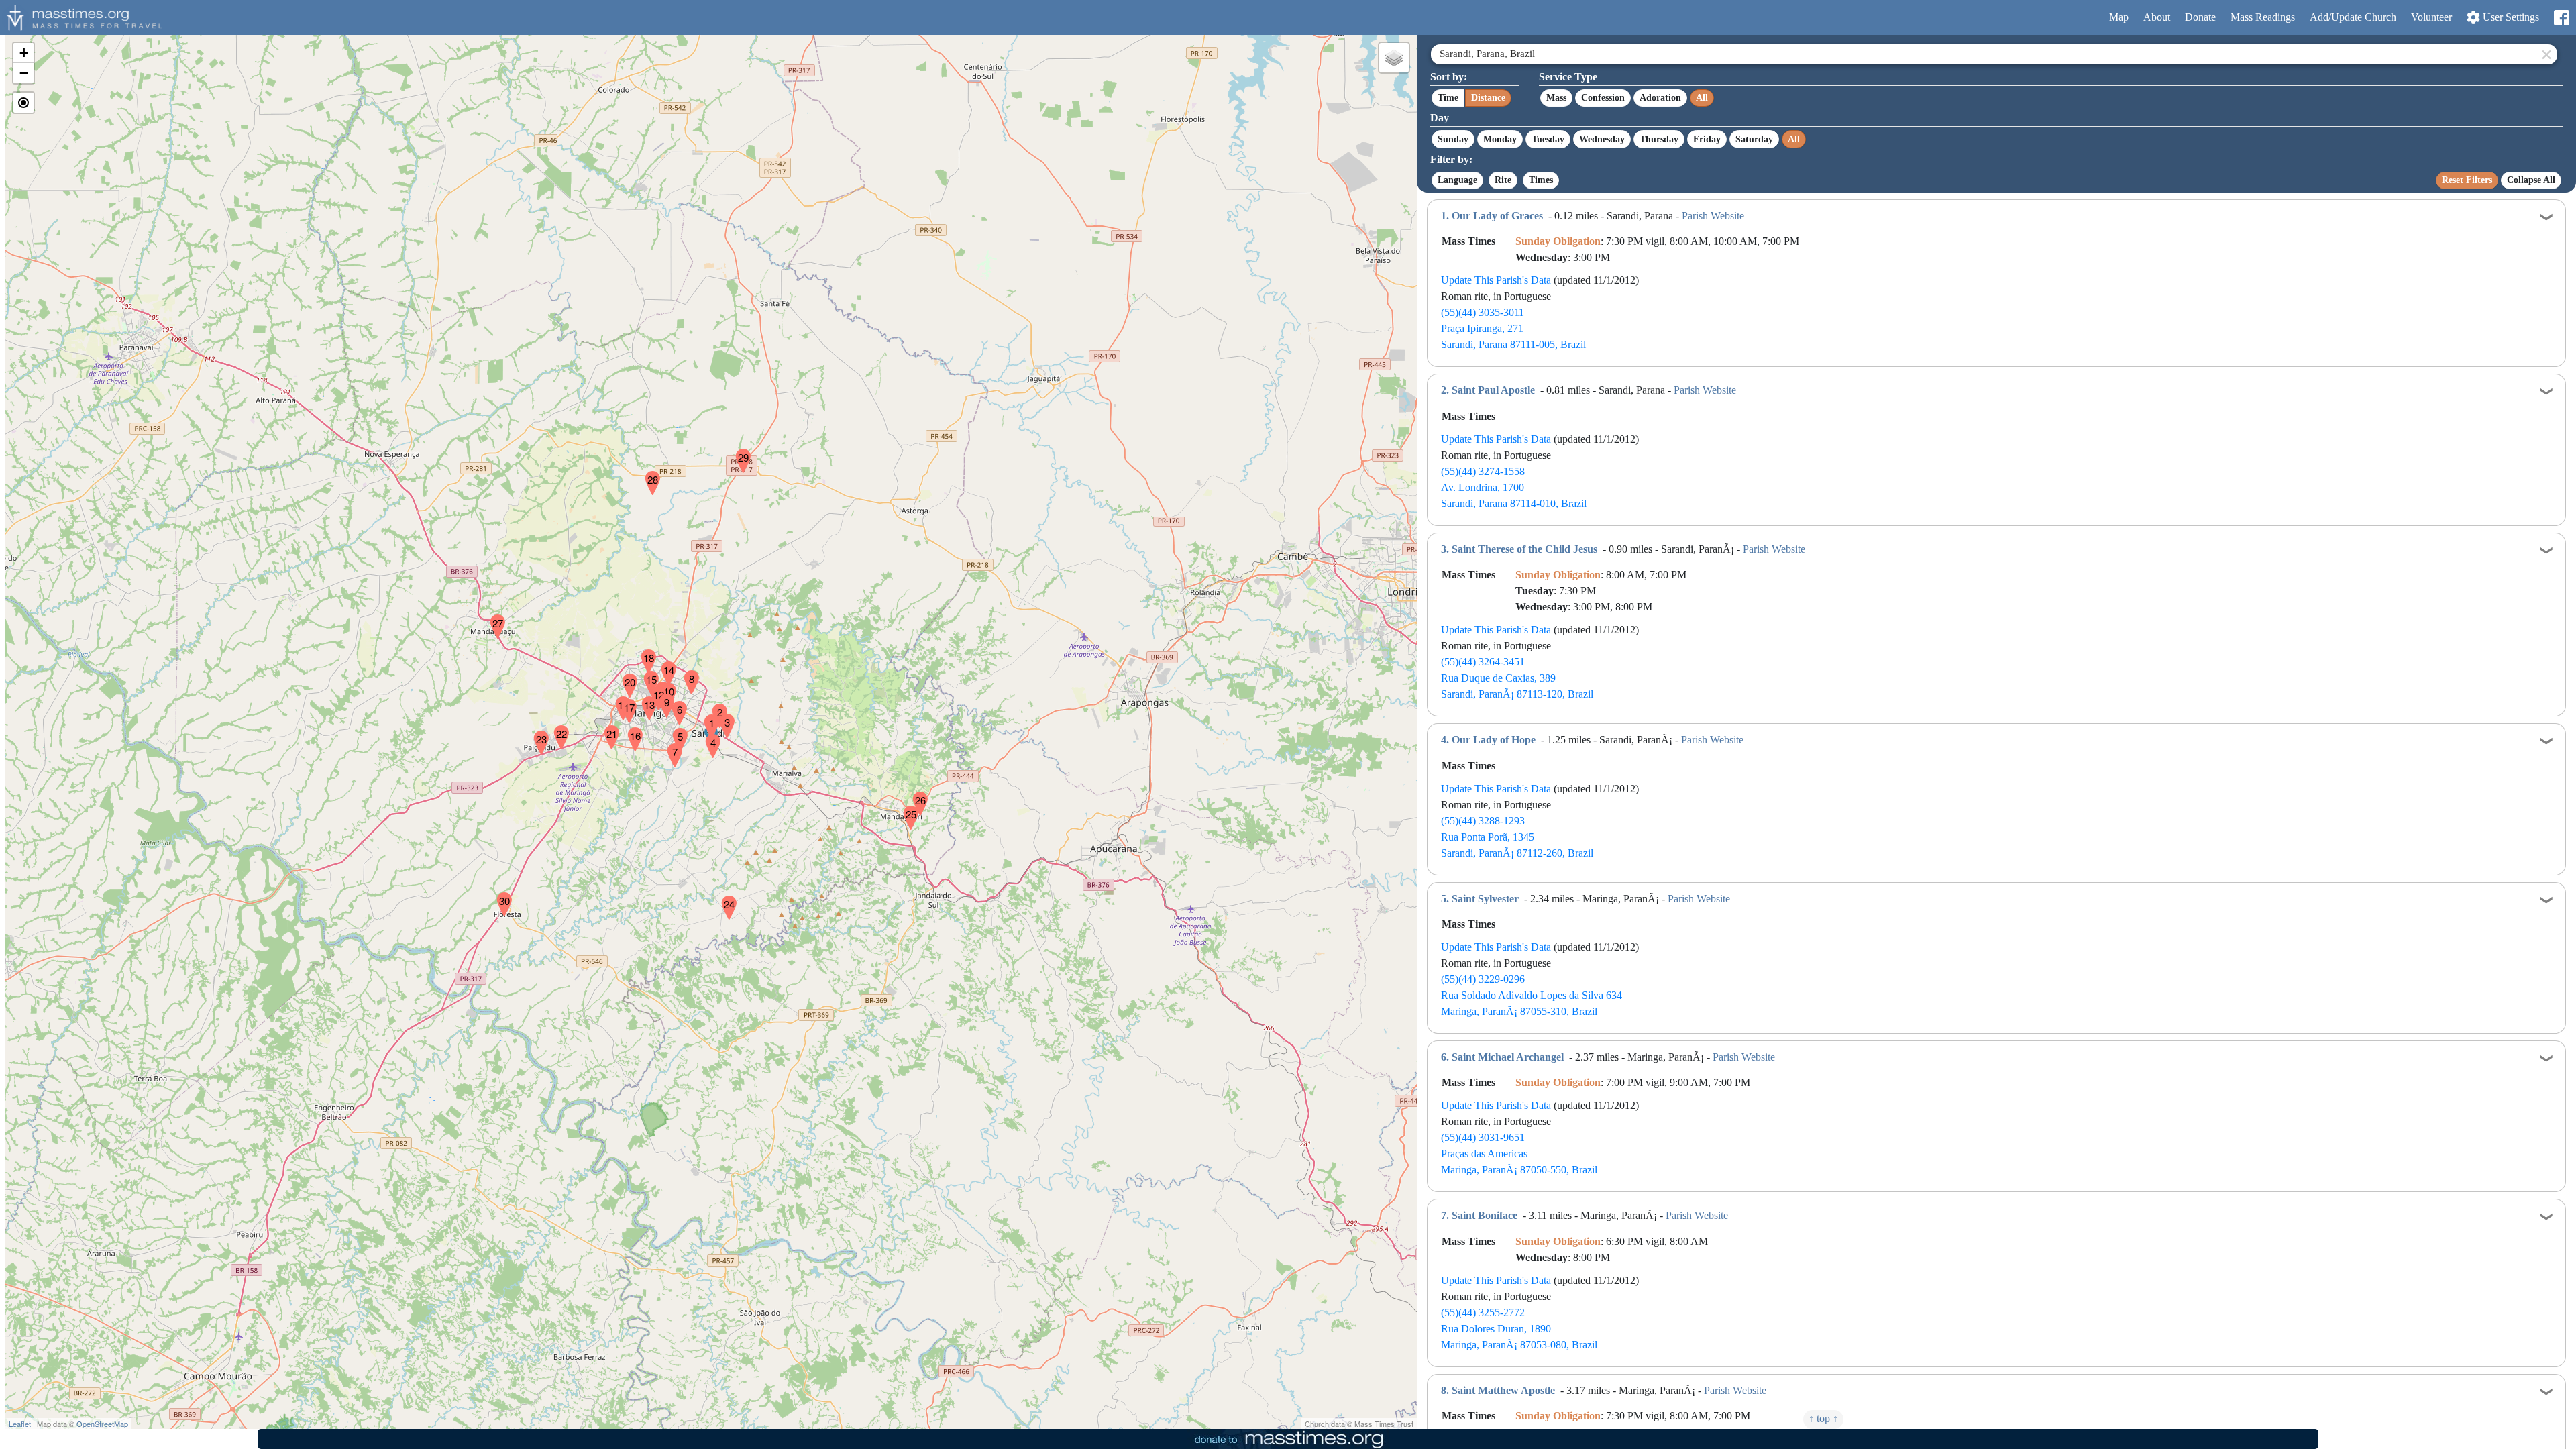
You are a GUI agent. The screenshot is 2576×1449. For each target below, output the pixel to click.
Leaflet (20, 1424)
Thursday (1659, 139)
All (1702, 98)
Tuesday (1548, 139)
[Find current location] (23, 103)
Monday (1500, 139)
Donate (2200, 17)
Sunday (1453, 139)
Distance (1488, 98)
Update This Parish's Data (1496, 280)
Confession (1603, 98)
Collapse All (2531, 180)
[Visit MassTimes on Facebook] (2561, 18)
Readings (2263, 17)
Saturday (1754, 139)
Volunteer (2431, 17)
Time (1448, 98)
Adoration (1660, 98)
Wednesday (1602, 139)
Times (1541, 180)
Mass (1556, 98)
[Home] (83, 16)
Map (2119, 17)
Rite (1503, 180)
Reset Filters (2467, 180)
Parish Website (1713, 216)
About (2157, 17)
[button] (706, 718)
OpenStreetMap (102, 1424)
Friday (1707, 139)
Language (1457, 180)
